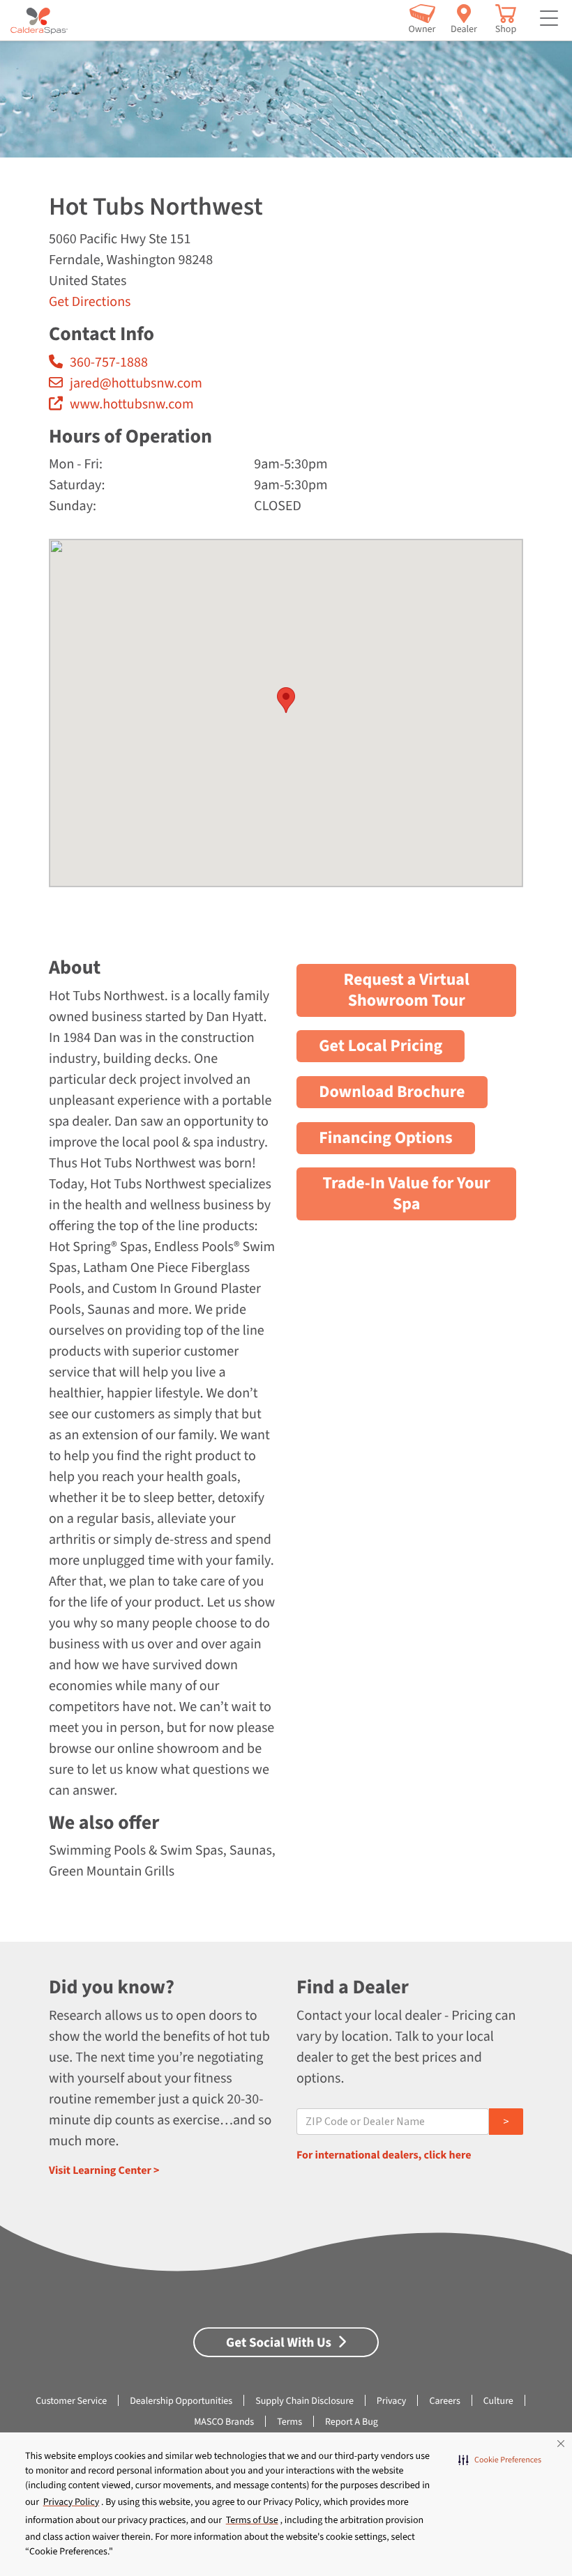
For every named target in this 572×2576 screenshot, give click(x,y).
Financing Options (386, 1138)
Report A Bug (352, 2422)
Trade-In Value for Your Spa (407, 1194)
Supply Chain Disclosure (304, 2401)
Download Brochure (392, 1092)
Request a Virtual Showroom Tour (407, 990)
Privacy (392, 2401)
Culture (498, 2401)
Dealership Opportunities (181, 2401)
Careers (444, 2401)
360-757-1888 (109, 362)
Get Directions (90, 302)
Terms (289, 2422)
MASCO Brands (224, 2422)
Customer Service (71, 2401)
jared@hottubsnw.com (136, 383)
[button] (500, 2460)
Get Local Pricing (381, 1046)
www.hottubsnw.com (131, 404)
